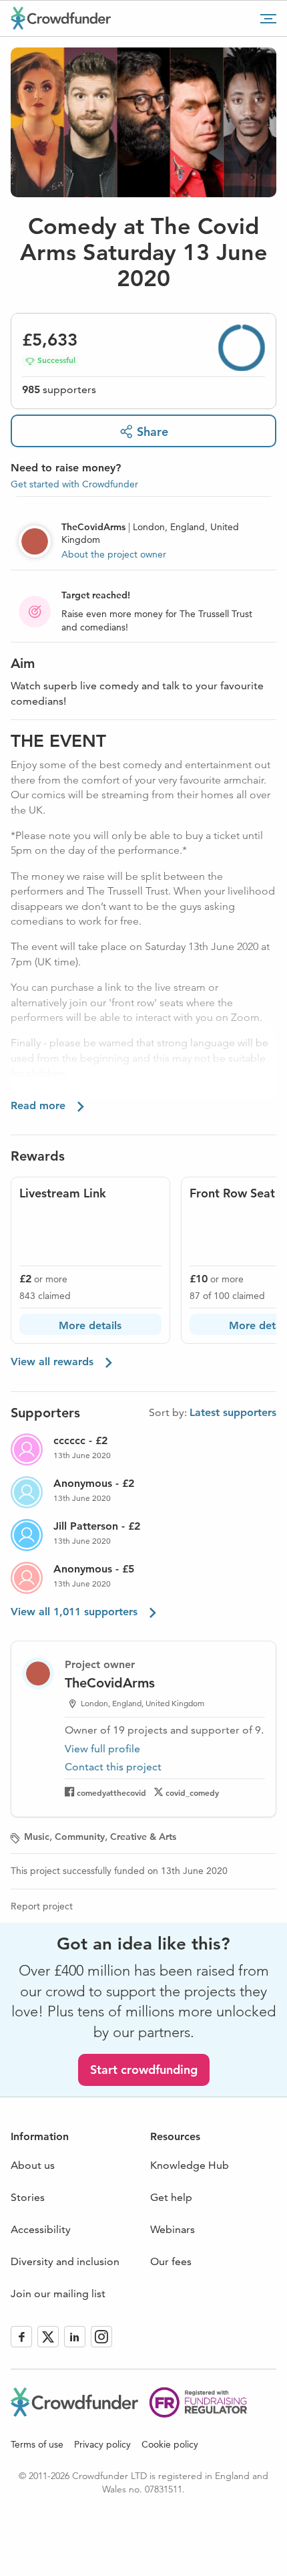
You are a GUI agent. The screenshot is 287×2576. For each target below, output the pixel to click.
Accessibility (41, 2229)
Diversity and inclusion (65, 2261)
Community (80, 1837)
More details (90, 1325)
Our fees (171, 2261)
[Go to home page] (61, 18)
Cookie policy (170, 2444)
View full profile (102, 1749)
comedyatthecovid (111, 1792)
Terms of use (37, 2444)
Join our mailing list (58, 2294)
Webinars (173, 2229)
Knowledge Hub (190, 2165)
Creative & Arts (143, 1837)
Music (37, 1837)
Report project (42, 1906)
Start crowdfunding (144, 2070)
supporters (59, 389)
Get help (171, 2197)
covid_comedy (192, 1792)
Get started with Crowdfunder (74, 484)
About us (33, 2165)
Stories (28, 2197)
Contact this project (113, 1767)
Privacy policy (102, 2444)
